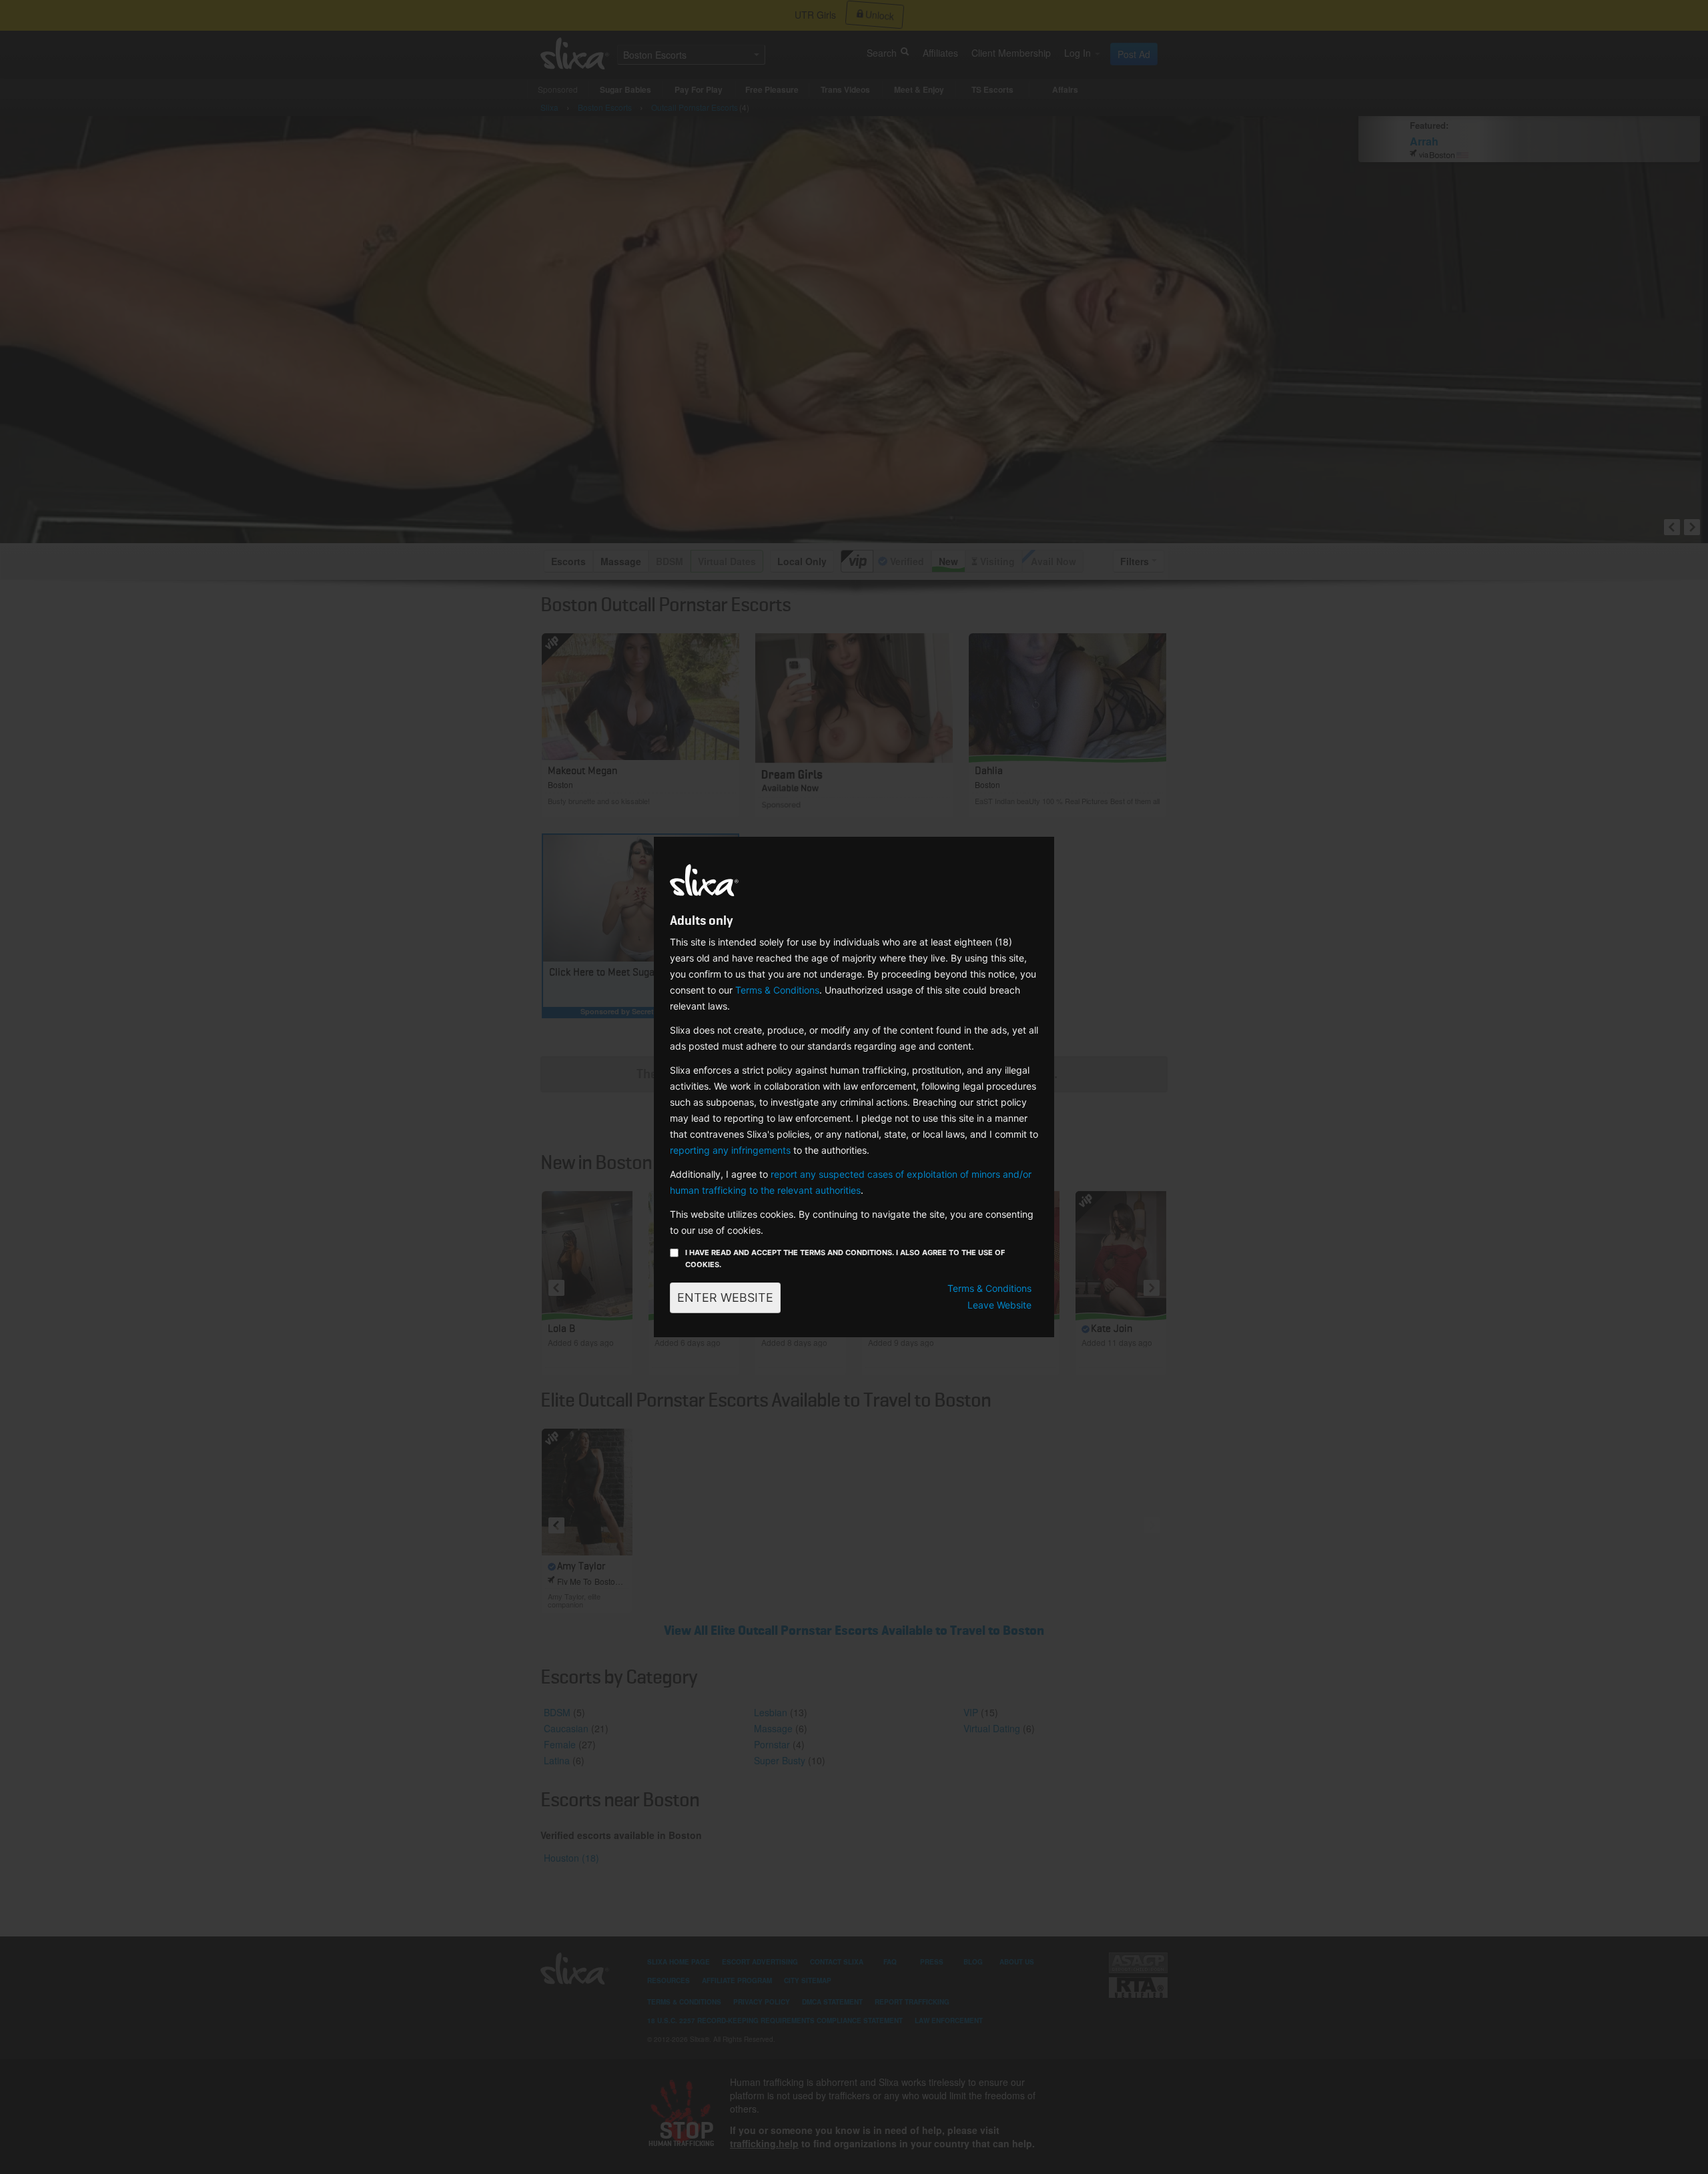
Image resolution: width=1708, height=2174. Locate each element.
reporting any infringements (730, 1150)
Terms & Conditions (777, 990)
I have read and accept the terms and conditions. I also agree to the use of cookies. (845, 1258)
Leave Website (999, 1305)
